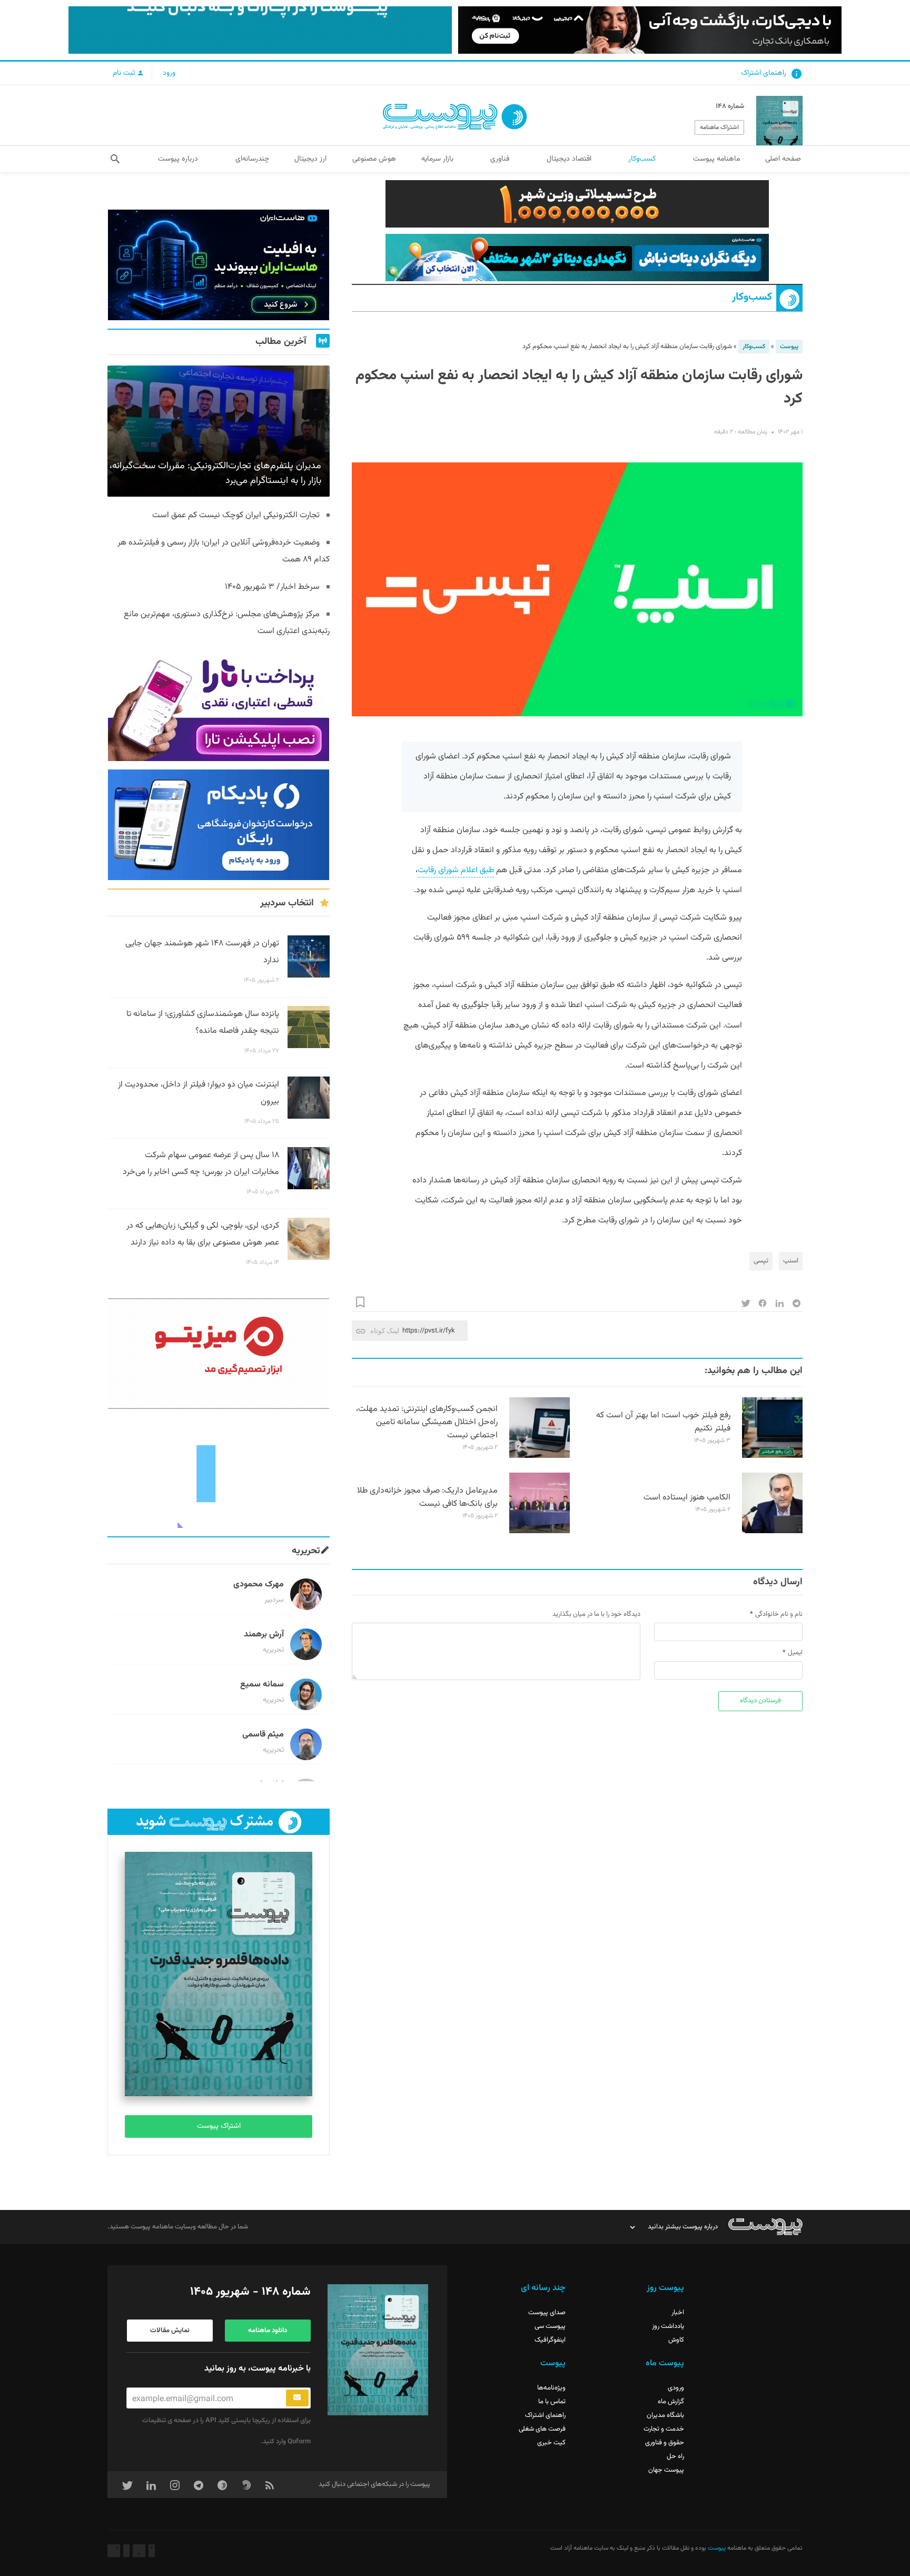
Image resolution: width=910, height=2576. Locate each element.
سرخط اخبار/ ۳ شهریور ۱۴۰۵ (272, 587)
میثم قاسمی (263, 1735)
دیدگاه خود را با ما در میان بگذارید (596, 1614)
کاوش (676, 2340)
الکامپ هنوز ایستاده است (687, 1498)
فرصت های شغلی (542, 2429)
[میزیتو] (219, 1354)
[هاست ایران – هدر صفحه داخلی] (577, 258)
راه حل (675, 2456)
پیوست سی (550, 2326)
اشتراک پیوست (219, 2126)
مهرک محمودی (259, 1585)
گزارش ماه (671, 2402)
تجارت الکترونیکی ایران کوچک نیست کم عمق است (236, 515)
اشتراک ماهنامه (719, 127)
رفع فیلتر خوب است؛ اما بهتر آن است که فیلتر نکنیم (663, 1422)
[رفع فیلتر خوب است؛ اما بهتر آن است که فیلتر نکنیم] (772, 1456)
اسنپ (791, 1261)
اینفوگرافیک (550, 2340)
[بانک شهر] (577, 204)
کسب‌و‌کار (752, 297)
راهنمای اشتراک (764, 73)
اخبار (678, 2313)
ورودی (676, 2388)
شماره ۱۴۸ (730, 106)
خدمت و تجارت (664, 2429)
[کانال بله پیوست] (260, 30)
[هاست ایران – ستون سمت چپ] (219, 265)
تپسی (761, 1261)
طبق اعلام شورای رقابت (456, 870)
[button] (115, 159)
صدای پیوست (547, 2313)
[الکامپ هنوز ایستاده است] (772, 1532)
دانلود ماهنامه (268, 2331)
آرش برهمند (264, 1635)
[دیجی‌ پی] (650, 30)
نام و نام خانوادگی (779, 1614)
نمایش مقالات (170, 2331)
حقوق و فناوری (665, 2443)
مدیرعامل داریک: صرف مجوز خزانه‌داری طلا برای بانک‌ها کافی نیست (427, 1497)
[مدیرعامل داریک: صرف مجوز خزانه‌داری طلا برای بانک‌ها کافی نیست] (540, 1532)
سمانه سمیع (262, 1685)
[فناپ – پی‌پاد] (219, 825)
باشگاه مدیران (665, 2415)
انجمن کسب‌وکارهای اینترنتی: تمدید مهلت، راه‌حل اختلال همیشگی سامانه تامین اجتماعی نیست (427, 1422)
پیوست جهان (666, 2470)
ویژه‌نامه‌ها (551, 2388)
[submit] (297, 2398)
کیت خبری (551, 2443)
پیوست (789, 347)
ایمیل (795, 1653)
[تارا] (219, 706)
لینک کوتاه (385, 1331)
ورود (169, 73)
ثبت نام (125, 73)
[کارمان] (219, 1473)
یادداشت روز (668, 2326)
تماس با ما (552, 2402)
